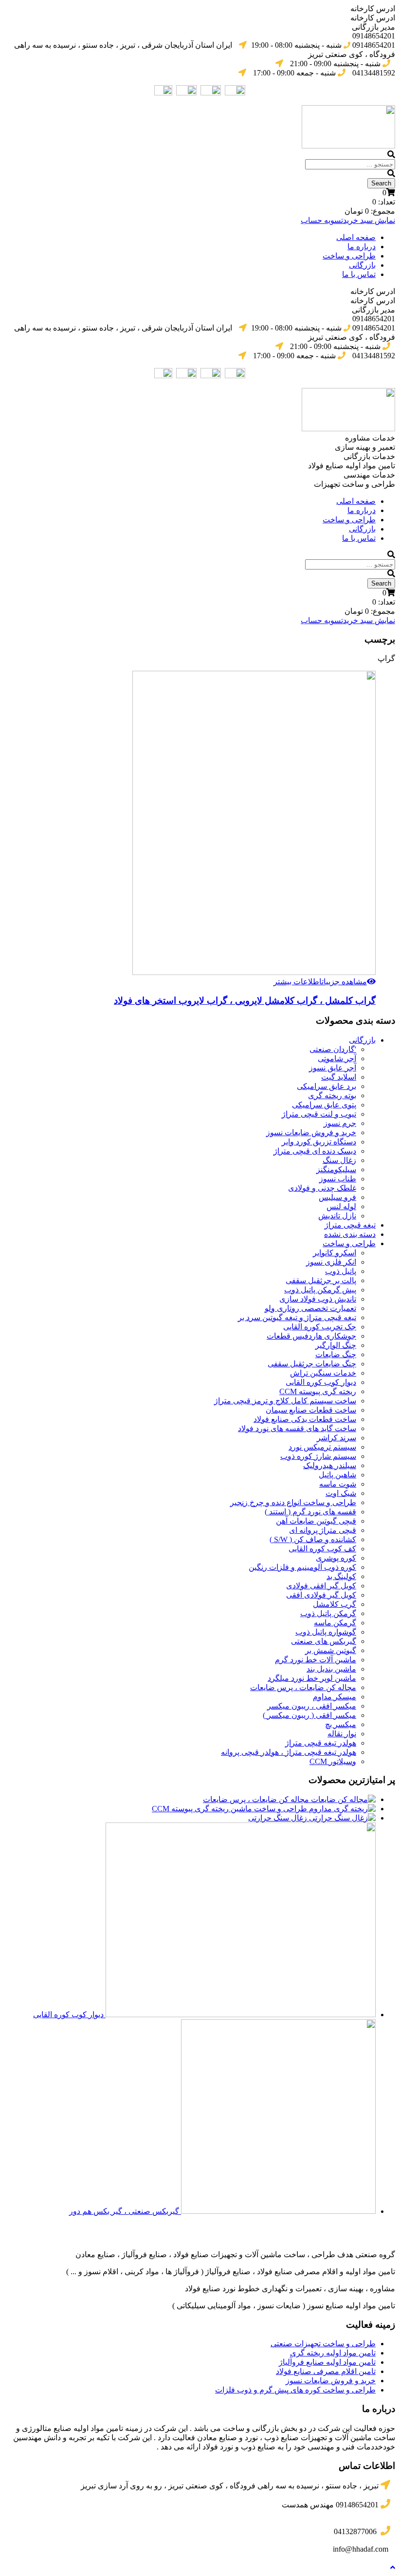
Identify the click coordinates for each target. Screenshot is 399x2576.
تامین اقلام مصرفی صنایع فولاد (326, 2371)
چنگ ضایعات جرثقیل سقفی (312, 1364)
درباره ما (362, 247)
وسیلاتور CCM (333, 1761)
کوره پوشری (336, 1558)
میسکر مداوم (335, 1697)
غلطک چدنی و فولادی (322, 1188)
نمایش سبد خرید (369, 220)
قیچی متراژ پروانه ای (323, 1530)
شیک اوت (341, 1493)
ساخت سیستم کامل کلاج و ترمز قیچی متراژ (285, 1401)
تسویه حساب (322, 220)
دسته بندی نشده (350, 1234)
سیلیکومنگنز (336, 1169)
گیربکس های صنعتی (324, 1641)
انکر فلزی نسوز (331, 1262)
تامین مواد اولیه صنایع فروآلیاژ (327, 2362)
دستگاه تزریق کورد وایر (319, 1142)
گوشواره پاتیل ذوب (326, 1632)
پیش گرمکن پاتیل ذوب (320, 1290)
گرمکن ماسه (335, 1623)
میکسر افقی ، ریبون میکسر (312, 1706)
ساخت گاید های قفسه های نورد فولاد (297, 1428)
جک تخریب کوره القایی (320, 1327)
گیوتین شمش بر (331, 1650)
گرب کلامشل (335, 1604)
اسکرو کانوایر (335, 1253)
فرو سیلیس (337, 1197)
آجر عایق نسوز (333, 1068)
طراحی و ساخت (349, 256)
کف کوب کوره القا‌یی (322, 1549)
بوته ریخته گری (332, 1095)
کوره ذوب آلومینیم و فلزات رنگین (302, 1567)
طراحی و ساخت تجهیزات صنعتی (323, 2344)
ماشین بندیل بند (331, 1669)
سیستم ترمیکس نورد (322, 1447)
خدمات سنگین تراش (323, 1373)
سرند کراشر (336, 1438)
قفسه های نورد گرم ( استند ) (310, 1512)
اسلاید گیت (339, 1077)
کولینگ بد (341, 1576)
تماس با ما (359, 274)
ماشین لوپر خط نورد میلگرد (312, 1678)
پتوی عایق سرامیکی (324, 1105)
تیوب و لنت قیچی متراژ (319, 1114)
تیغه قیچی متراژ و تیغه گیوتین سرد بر (297, 1317)
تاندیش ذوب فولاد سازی (318, 1299)
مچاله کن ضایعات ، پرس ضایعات (303, 1687)
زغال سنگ (339, 1160)
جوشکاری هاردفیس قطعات (311, 1336)
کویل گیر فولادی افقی (321, 1595)
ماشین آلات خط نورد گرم (316, 1660)
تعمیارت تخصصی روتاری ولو (310, 1308)
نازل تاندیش (337, 1216)
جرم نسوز (340, 1123)
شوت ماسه (338, 1484)
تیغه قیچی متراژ (350, 1225)
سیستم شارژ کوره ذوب (318, 1456)
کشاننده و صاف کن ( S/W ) (313, 1539)
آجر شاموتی (337, 1058)
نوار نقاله (342, 1734)
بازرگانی (362, 265)
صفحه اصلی (356, 237)
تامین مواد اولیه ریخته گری (333, 2353)
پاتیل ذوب (341, 1271)
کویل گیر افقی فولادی (321, 1586)
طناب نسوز (338, 1179)
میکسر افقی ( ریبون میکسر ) (309, 1715)
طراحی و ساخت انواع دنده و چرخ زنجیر (293, 1502)
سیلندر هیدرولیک (330, 1465)
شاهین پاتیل (337, 1475)
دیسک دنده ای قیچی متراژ (315, 1151)
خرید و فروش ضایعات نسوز (311, 1132)
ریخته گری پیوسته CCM (318, 1391)
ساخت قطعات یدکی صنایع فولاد (305, 1419)
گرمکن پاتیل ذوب (328, 1613)
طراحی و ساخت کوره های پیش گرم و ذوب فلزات (295, 2390)
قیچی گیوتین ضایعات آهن (316, 1521)
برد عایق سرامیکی (326, 1086)
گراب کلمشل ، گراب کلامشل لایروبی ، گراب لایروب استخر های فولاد (245, 1001)
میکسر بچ (341, 1724)
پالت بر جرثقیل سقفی (321, 1280)
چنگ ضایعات (336, 1354)
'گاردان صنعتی (333, 1049)
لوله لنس (341, 1206)
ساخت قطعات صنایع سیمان (311, 1410)
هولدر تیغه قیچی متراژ (321, 1743)
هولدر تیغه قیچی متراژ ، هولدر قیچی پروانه (289, 1752)
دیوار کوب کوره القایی (321, 1382)
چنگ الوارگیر (336, 1345)
